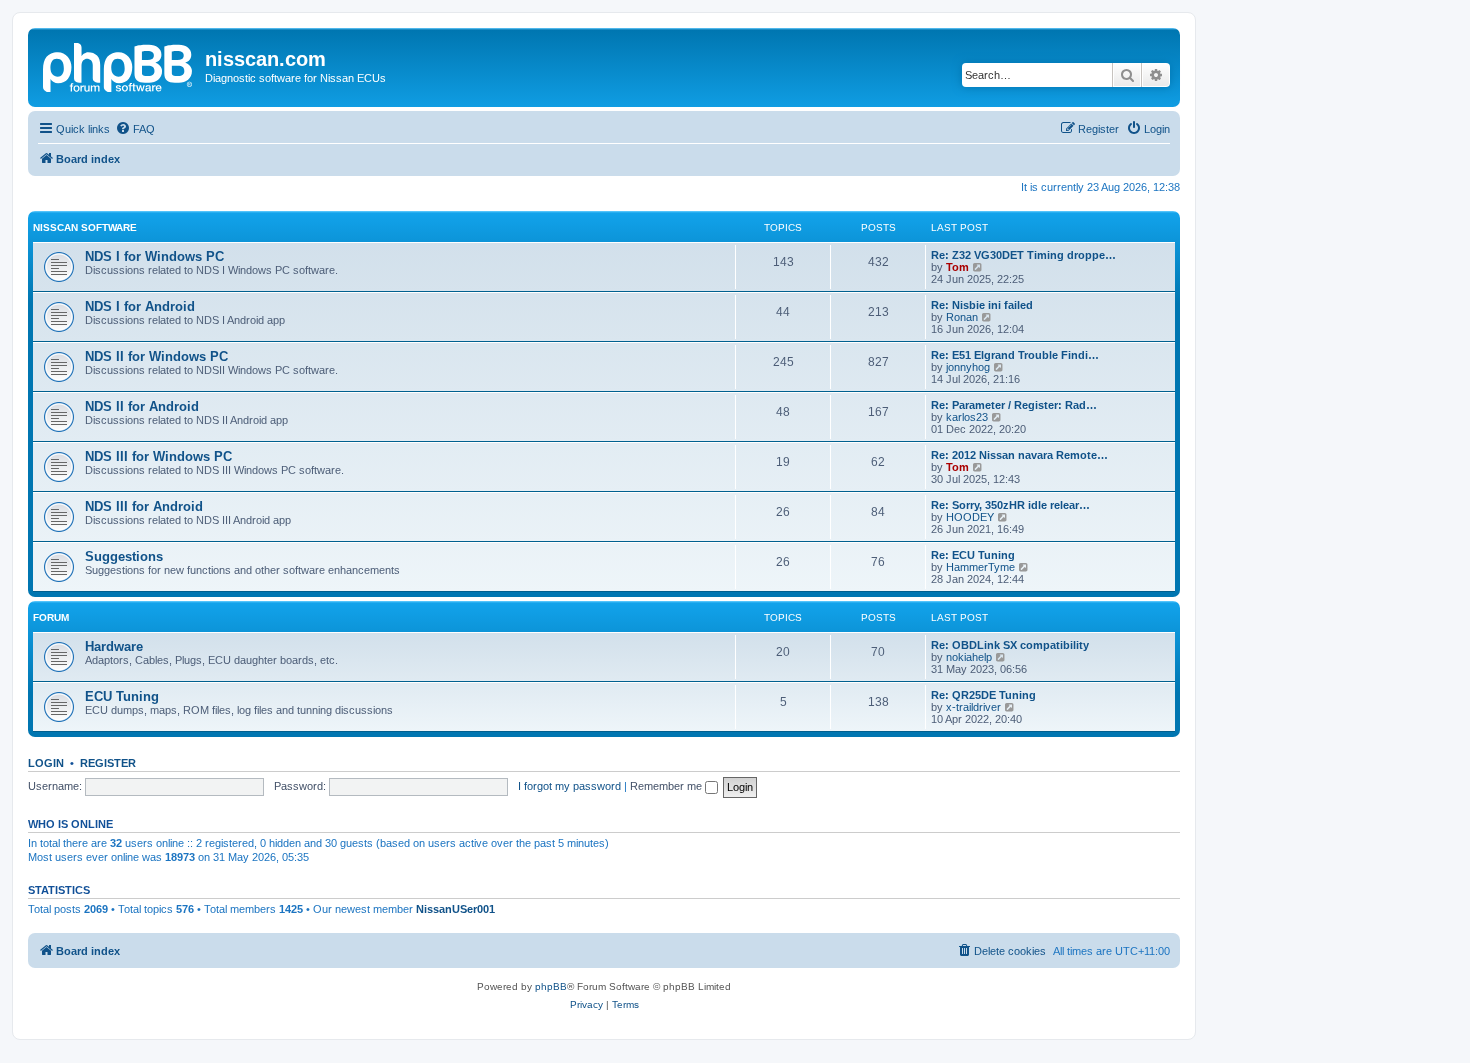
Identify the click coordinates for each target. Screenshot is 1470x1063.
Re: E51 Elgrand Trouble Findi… (1015, 355)
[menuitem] (135, 129)
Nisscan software (85, 227)
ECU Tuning (122, 696)
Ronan (962, 317)
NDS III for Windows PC (158, 456)
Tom (957, 267)
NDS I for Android (140, 306)
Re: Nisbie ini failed (982, 305)
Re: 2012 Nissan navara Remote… (1019, 455)
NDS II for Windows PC (156, 356)
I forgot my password (569, 786)
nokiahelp (969, 657)
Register (108, 763)
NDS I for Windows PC (154, 256)
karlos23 (967, 417)
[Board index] (119, 65)
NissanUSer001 (455, 909)
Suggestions (124, 556)
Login (46, 763)
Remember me (667, 786)
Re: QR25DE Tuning (983, 695)
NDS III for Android (144, 506)
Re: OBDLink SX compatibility (1010, 645)
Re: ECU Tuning (973, 555)
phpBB (551, 986)
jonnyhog (968, 367)
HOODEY (970, 517)
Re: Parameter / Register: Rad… (1014, 405)
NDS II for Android (142, 406)
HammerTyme (980, 567)
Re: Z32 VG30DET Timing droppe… (1023, 255)
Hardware (114, 646)
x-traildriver (973, 707)
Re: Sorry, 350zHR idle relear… (1010, 505)
